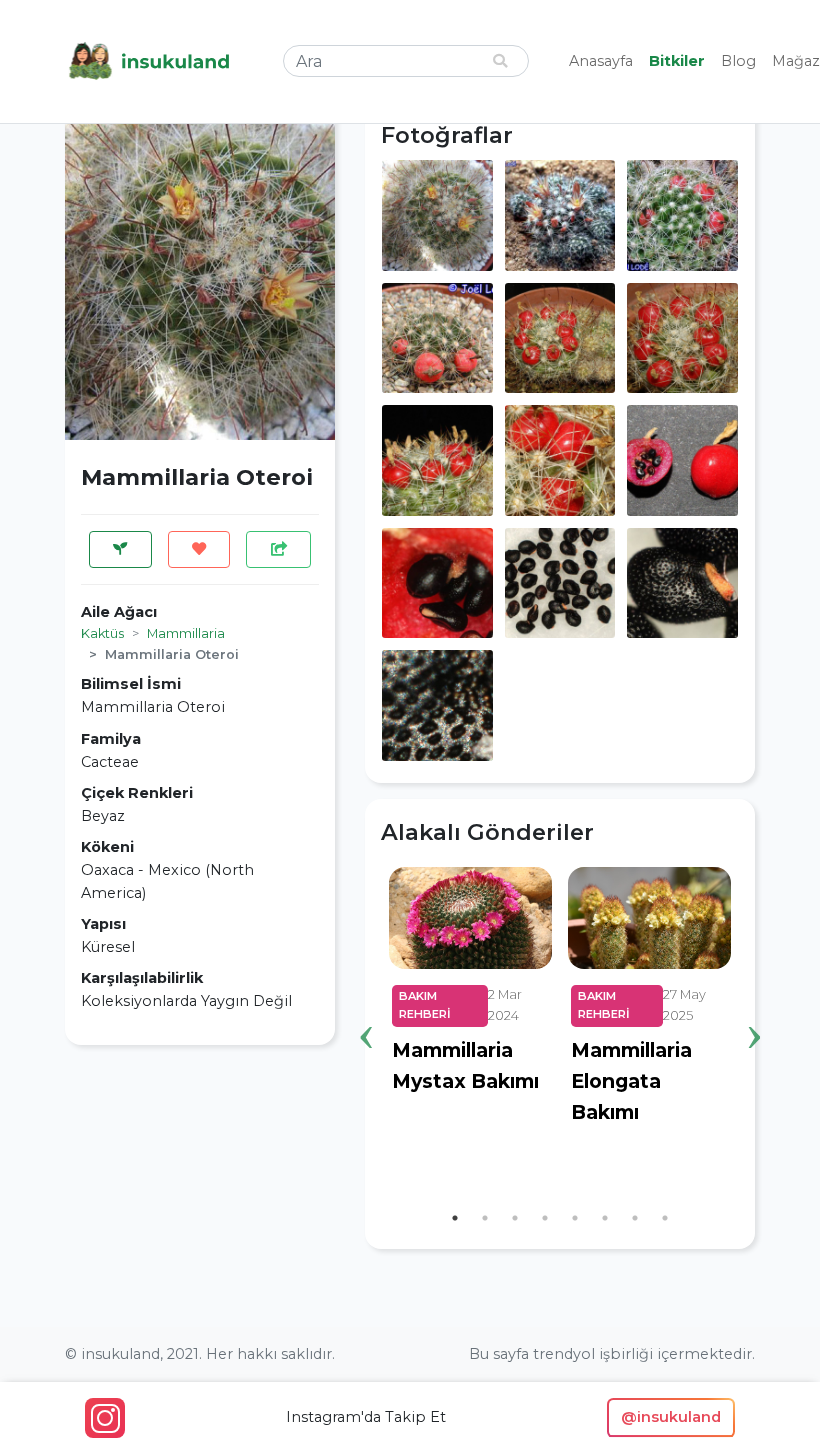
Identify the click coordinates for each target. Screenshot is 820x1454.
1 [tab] (455, 1218)
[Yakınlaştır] (437, 214)
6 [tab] (605, 1218)
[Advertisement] (200, 1186)
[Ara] (500, 61)
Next (754, 1006)
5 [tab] (575, 1218)
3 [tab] (515, 1218)
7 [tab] (635, 1218)
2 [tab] (485, 1218)
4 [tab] (545, 1218)
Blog (738, 61)
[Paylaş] (278, 549)
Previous (366, 1006)
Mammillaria (186, 633)
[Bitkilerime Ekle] (120, 549)
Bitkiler (677, 61)
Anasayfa (601, 61)
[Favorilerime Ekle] (199, 549)
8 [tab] (665, 1218)
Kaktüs (102, 633)
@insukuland (671, 1417)
